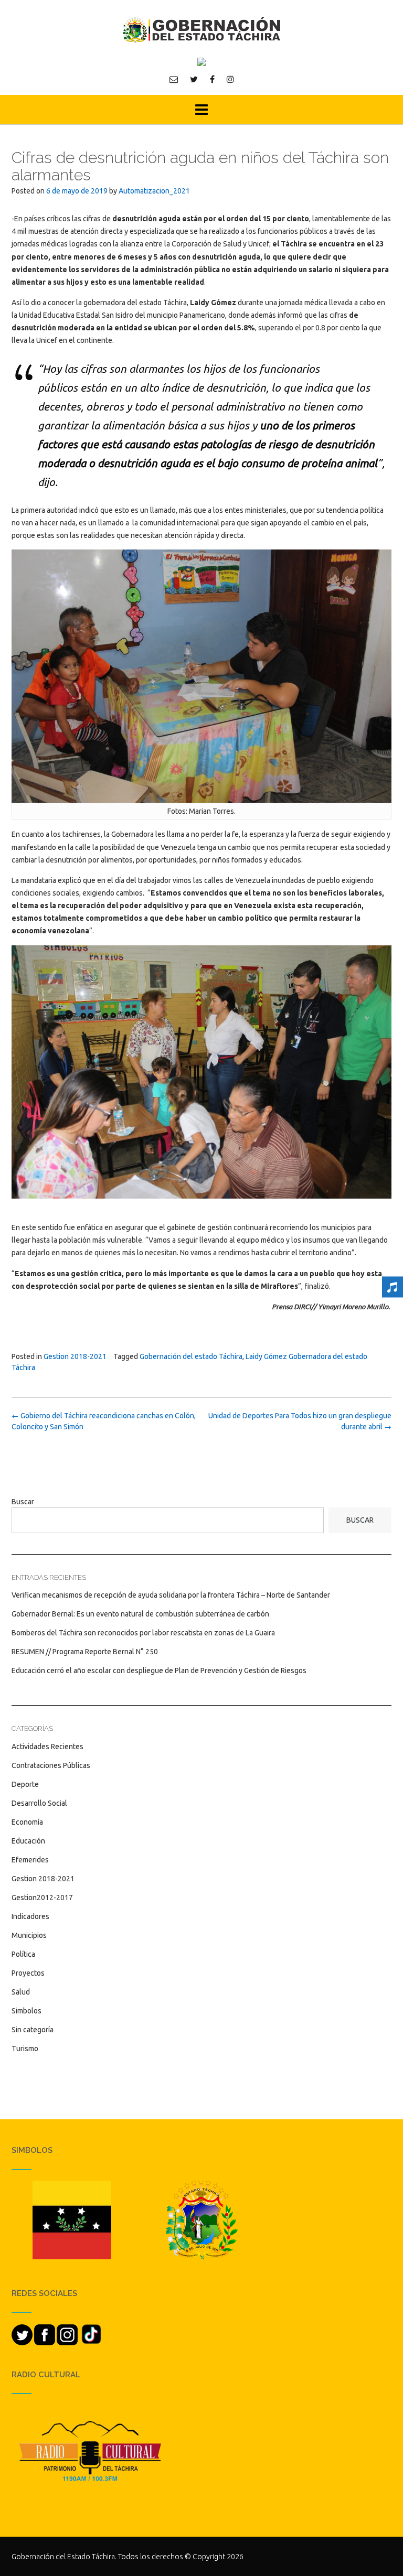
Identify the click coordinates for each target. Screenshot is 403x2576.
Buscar (23, 1502)
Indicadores (30, 1916)
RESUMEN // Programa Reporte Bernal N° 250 (85, 1652)
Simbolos (26, 2011)
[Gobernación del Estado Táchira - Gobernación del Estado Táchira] (201, 30)
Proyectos (28, 1973)
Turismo (25, 2049)
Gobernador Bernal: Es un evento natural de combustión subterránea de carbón (140, 1614)
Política (23, 1954)
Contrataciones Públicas (51, 1765)
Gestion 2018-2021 (75, 1356)
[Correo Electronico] (174, 79)
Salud (21, 1992)
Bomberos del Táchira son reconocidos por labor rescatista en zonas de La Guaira (143, 1633)
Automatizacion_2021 (154, 191)
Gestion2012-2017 (42, 1898)
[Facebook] (212, 79)
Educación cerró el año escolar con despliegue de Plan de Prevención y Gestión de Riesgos (159, 1670)
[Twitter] (194, 79)
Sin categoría (33, 2030)
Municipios (29, 1935)
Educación (28, 1841)
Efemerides (30, 1860)
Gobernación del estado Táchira (191, 1356)
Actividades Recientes (47, 1747)
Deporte (25, 1784)
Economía (27, 1822)
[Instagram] (230, 79)
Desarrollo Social (39, 1803)
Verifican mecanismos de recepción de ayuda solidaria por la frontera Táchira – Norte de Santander (171, 1595)
